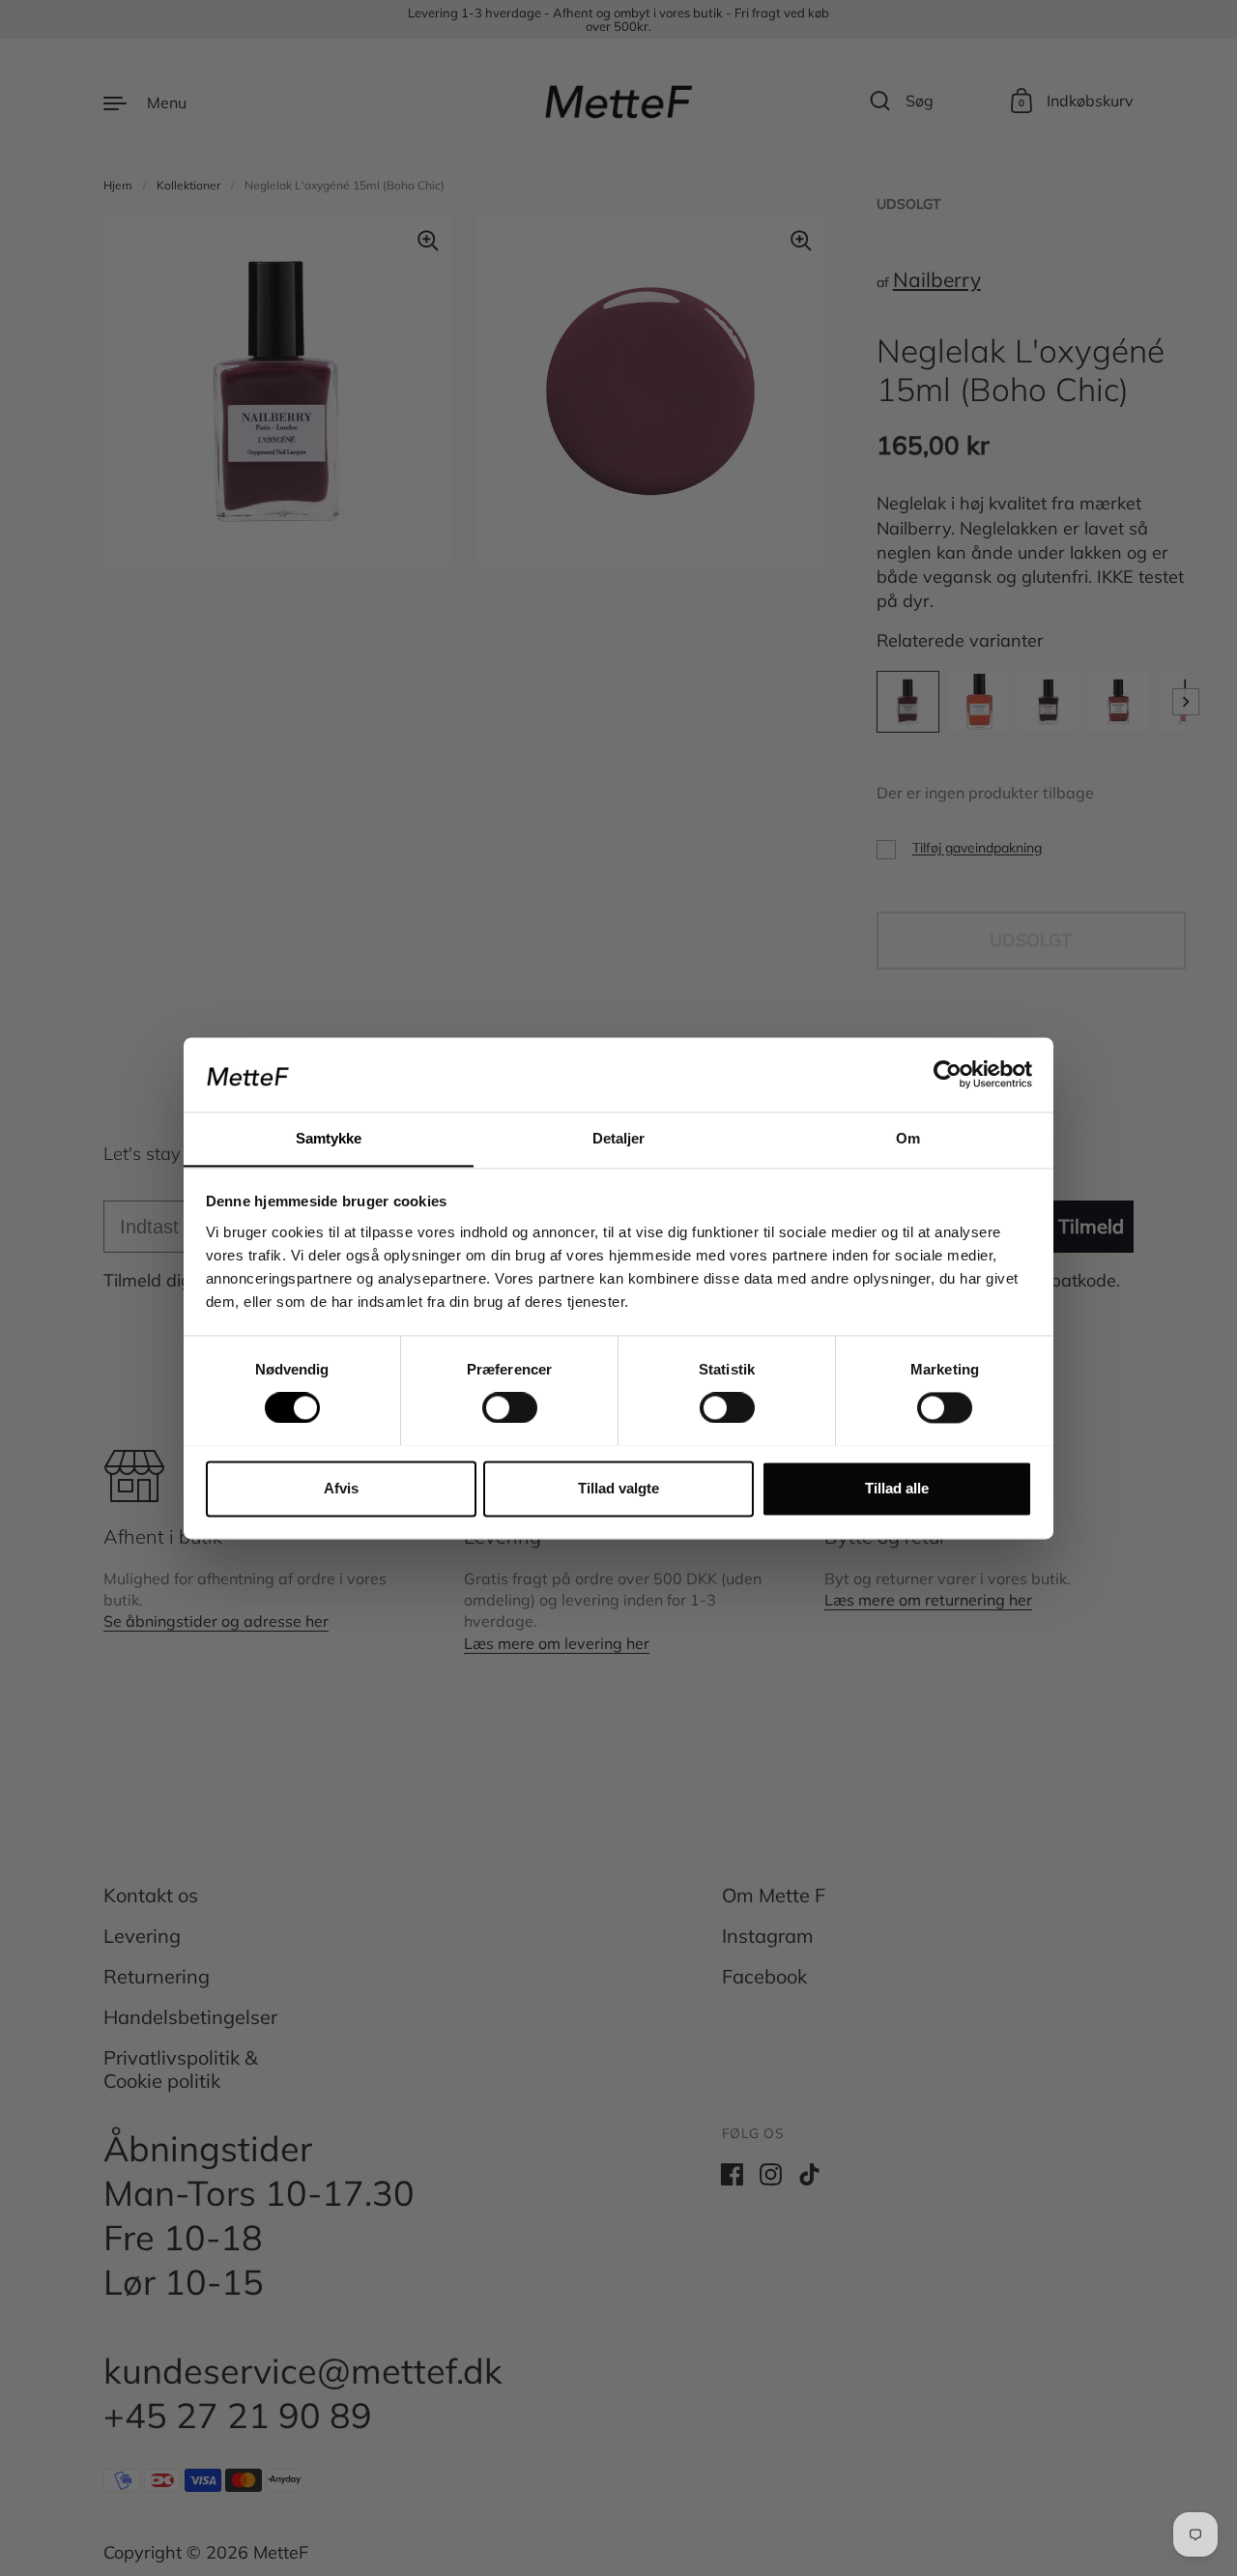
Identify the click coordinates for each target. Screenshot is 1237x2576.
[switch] (492, 1402)
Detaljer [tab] (619, 1138)
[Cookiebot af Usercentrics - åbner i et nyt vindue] (948, 1074)
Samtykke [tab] (329, 1138)
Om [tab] (908, 1138)
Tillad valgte (618, 1488)
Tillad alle (897, 1488)
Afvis (341, 1488)
